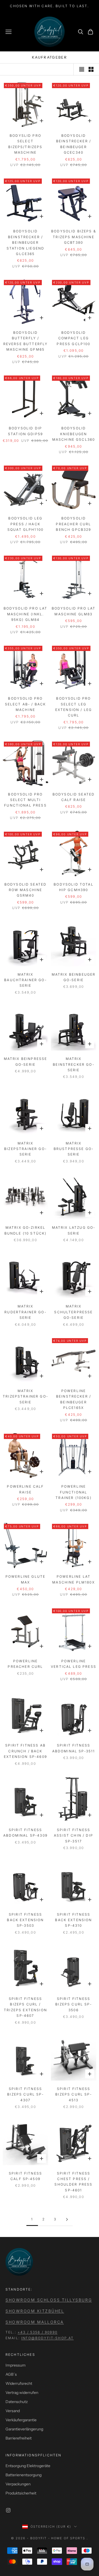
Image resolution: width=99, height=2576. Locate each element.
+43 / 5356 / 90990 (38, 2332)
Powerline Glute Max (25, 1579)
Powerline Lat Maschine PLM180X (74, 1579)
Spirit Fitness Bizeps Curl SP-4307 (25, 2094)
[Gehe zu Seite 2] (67, 2219)
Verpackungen (18, 2484)
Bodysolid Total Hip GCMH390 (73, 887)
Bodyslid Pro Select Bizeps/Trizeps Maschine (25, 144)
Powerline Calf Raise (25, 1489)
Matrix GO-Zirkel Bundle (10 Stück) (26, 1230)
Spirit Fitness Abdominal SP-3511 (74, 1748)
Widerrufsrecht (19, 2383)
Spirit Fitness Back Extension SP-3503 (25, 1920)
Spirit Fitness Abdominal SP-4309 (25, 1833)
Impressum (16, 2365)
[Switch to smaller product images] (91, 69)
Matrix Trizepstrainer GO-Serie (25, 1396)
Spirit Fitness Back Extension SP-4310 (73, 1920)
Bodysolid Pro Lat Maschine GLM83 (74, 611)
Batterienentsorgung (24, 2475)
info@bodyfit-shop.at (47, 2338)
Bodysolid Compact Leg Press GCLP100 (73, 338)
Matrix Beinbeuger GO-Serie (74, 977)
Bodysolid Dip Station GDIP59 (25, 431)
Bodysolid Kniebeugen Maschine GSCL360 (74, 434)
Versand (13, 2411)
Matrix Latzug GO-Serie (74, 1230)
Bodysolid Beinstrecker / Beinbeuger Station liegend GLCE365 (25, 242)
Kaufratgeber (50, 57)
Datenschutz (17, 2402)
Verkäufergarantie (21, 2420)
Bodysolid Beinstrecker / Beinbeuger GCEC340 (74, 144)
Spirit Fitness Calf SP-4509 (25, 2176)
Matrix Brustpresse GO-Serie (74, 1149)
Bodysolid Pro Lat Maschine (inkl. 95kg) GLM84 (26, 614)
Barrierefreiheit (19, 2438)
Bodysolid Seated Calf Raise (74, 797)
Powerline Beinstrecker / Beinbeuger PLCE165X (74, 1399)
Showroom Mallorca (35, 2322)
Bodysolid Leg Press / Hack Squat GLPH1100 (25, 524)
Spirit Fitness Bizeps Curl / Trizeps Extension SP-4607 (25, 2007)
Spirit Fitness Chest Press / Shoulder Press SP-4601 (73, 2182)
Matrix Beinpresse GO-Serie (26, 1061)
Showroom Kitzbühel (35, 2311)
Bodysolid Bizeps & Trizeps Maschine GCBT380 (74, 237)
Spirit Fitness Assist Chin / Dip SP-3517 (74, 1836)
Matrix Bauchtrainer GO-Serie (25, 980)
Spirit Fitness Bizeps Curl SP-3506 (73, 2004)
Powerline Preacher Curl (25, 1664)
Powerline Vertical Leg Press (74, 1664)
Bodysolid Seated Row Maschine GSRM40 (26, 890)
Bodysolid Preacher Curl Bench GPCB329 (73, 524)
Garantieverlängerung (24, 2429)
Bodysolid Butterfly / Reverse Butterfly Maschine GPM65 (26, 341)
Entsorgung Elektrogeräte (28, 2466)
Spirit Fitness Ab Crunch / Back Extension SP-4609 (25, 1751)
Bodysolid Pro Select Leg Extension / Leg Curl (74, 707)
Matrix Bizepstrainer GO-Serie (25, 1149)
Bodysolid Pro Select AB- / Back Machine (26, 704)
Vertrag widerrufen (22, 2393)
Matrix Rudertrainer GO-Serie (25, 1312)
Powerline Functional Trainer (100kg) (73, 1492)
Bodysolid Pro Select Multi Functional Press (25, 800)
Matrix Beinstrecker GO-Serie (74, 1064)
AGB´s (11, 2374)
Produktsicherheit (21, 2493)
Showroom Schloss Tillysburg (49, 2300)
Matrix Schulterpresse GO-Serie (73, 1312)
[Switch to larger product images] (82, 69)
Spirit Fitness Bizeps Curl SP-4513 (73, 2094)
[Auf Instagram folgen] (8, 2510)
